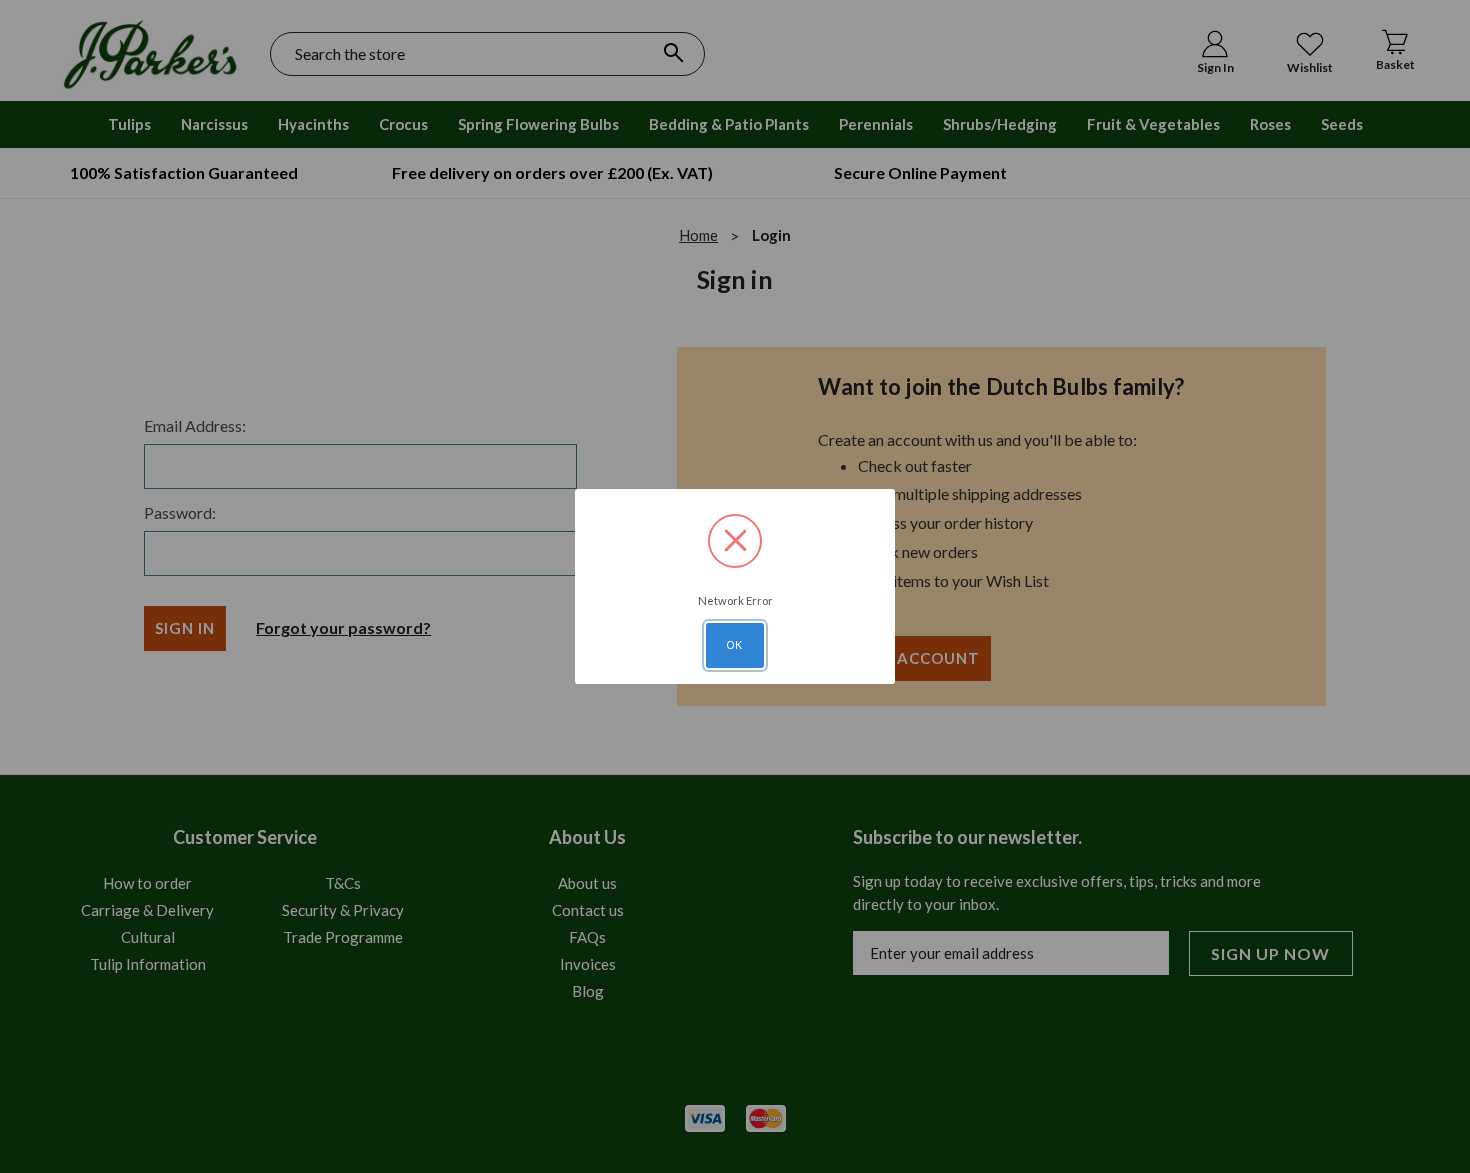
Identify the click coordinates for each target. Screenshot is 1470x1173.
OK (735, 645)
